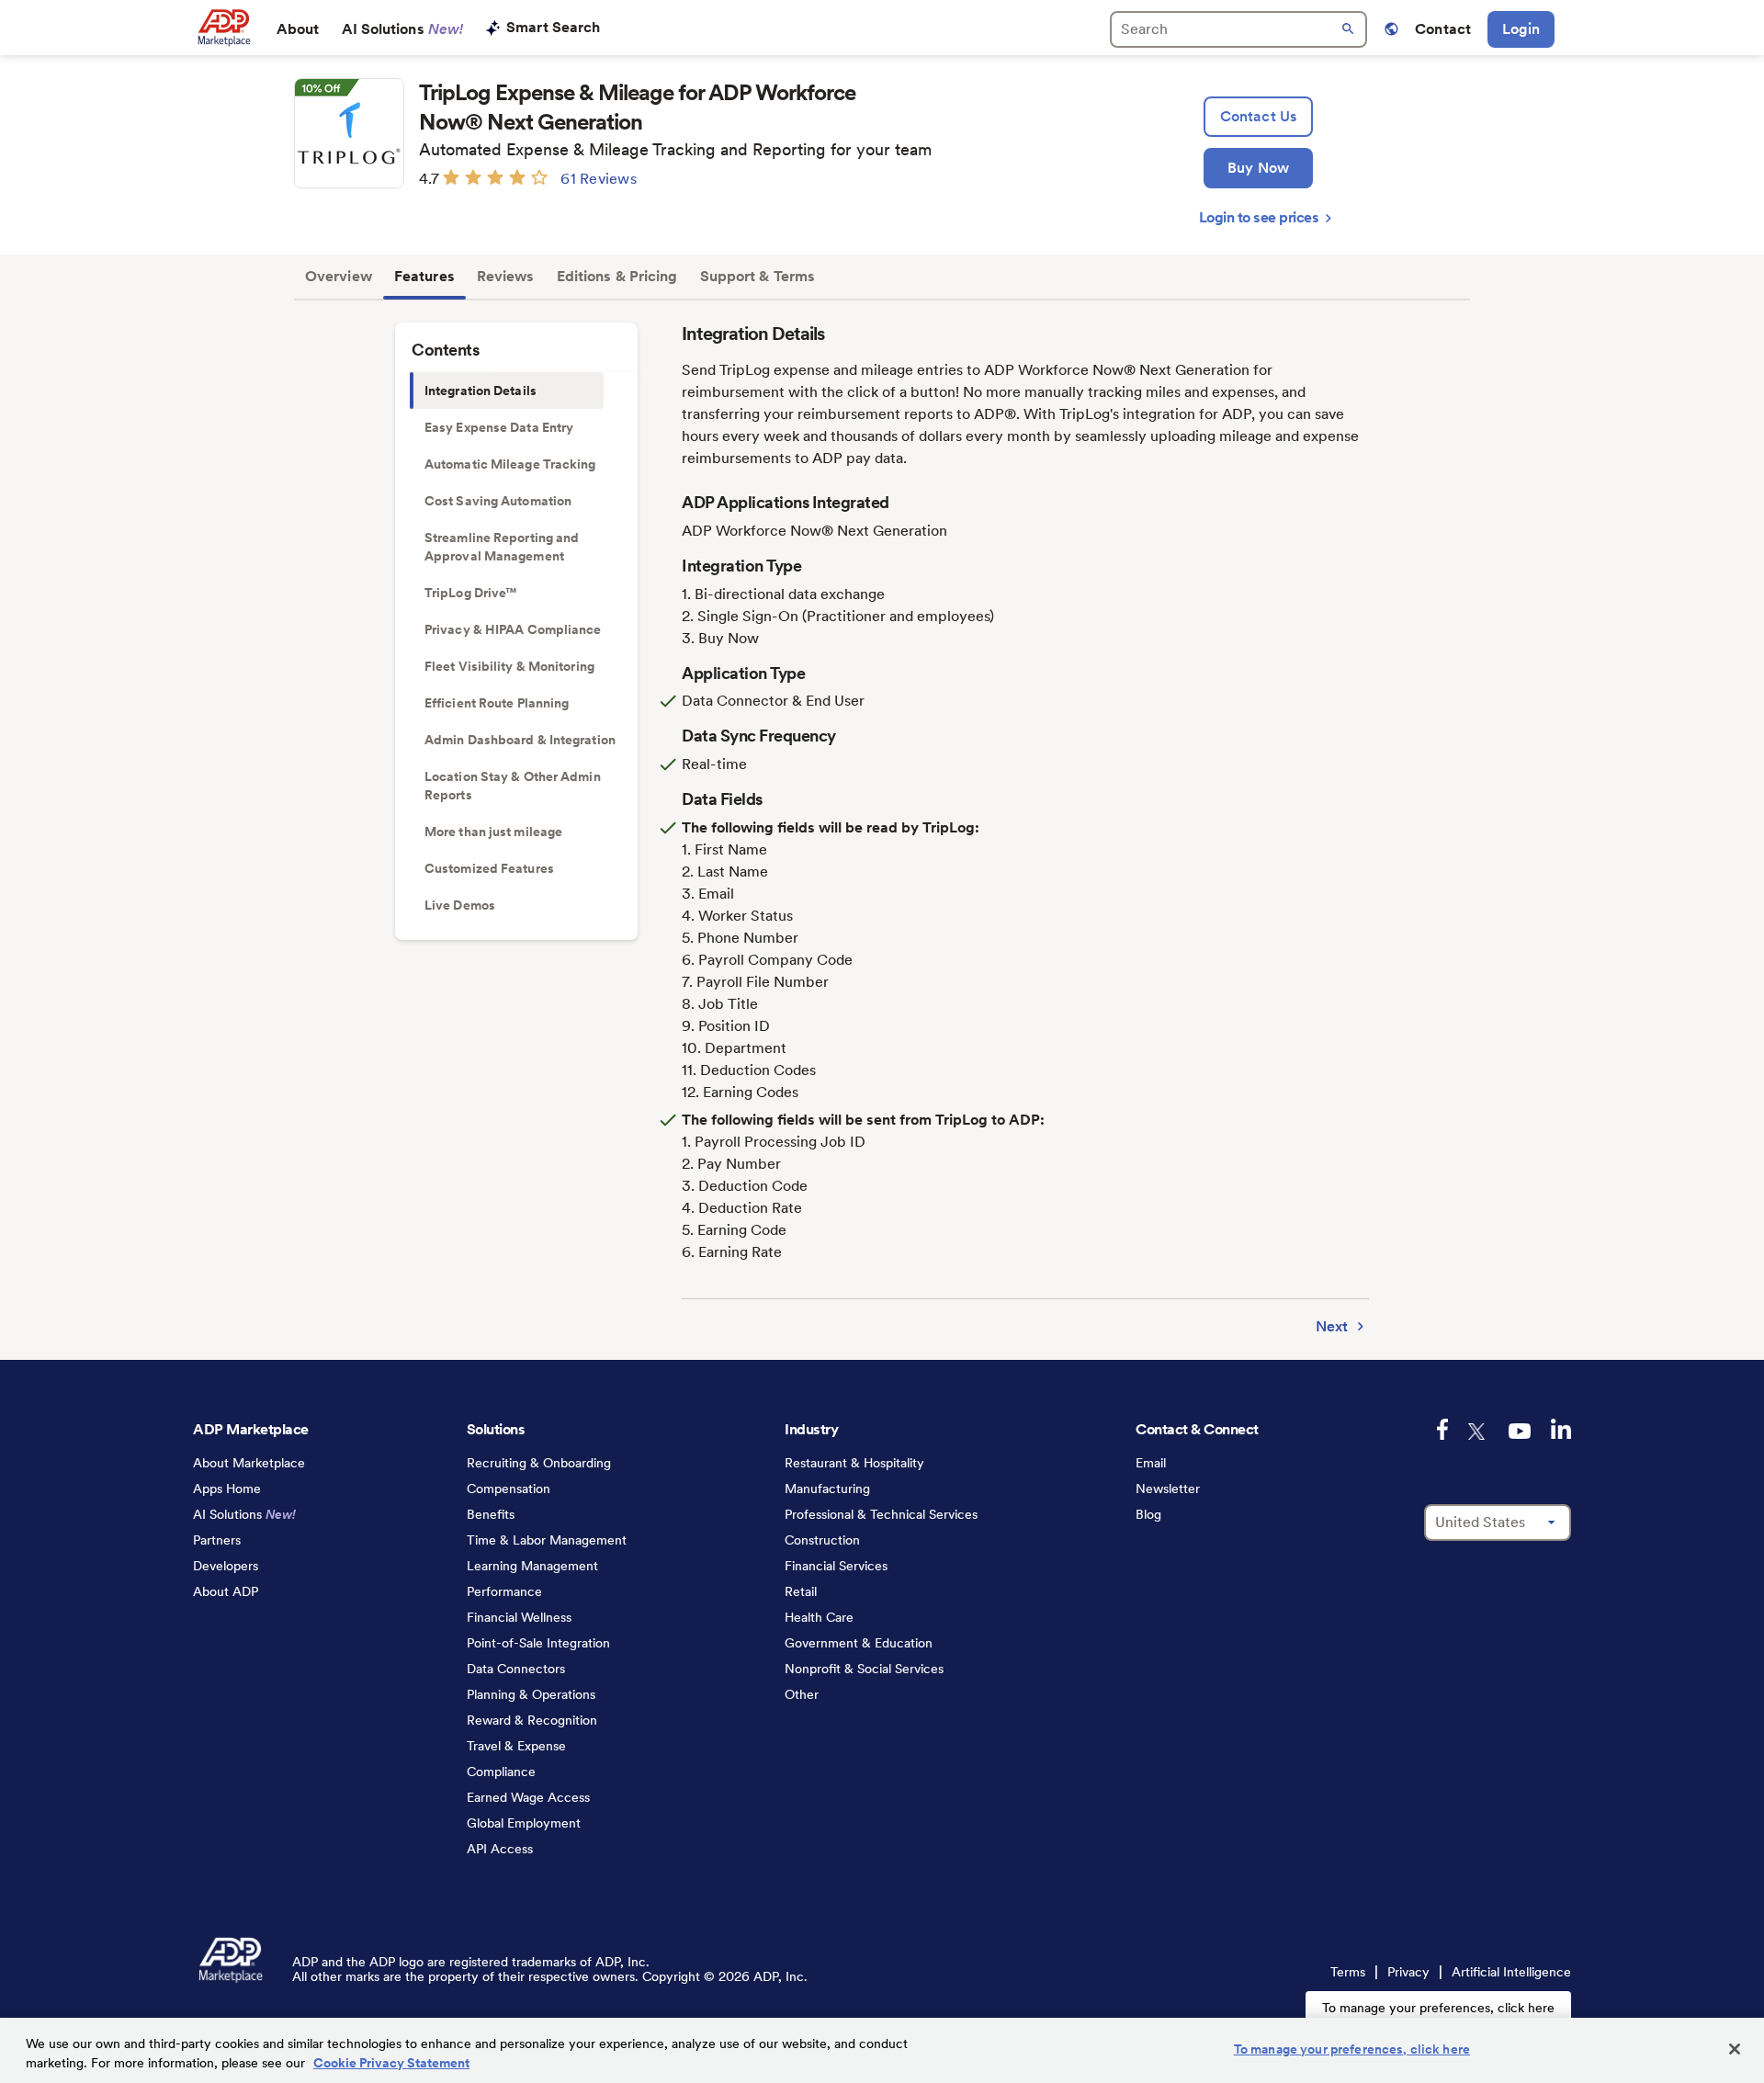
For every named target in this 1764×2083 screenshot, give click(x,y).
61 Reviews (599, 179)
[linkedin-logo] (1561, 1429)
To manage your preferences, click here (1438, 2008)
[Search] (1238, 29)
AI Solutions (403, 29)
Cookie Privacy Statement (391, 2063)
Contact (1443, 29)
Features (424, 276)
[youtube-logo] (1520, 1431)
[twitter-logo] (1478, 1432)
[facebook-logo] (1442, 1429)
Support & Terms (758, 276)
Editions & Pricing (617, 276)
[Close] (1735, 2049)
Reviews (506, 276)
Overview (339, 276)
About (298, 29)
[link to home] (224, 28)
